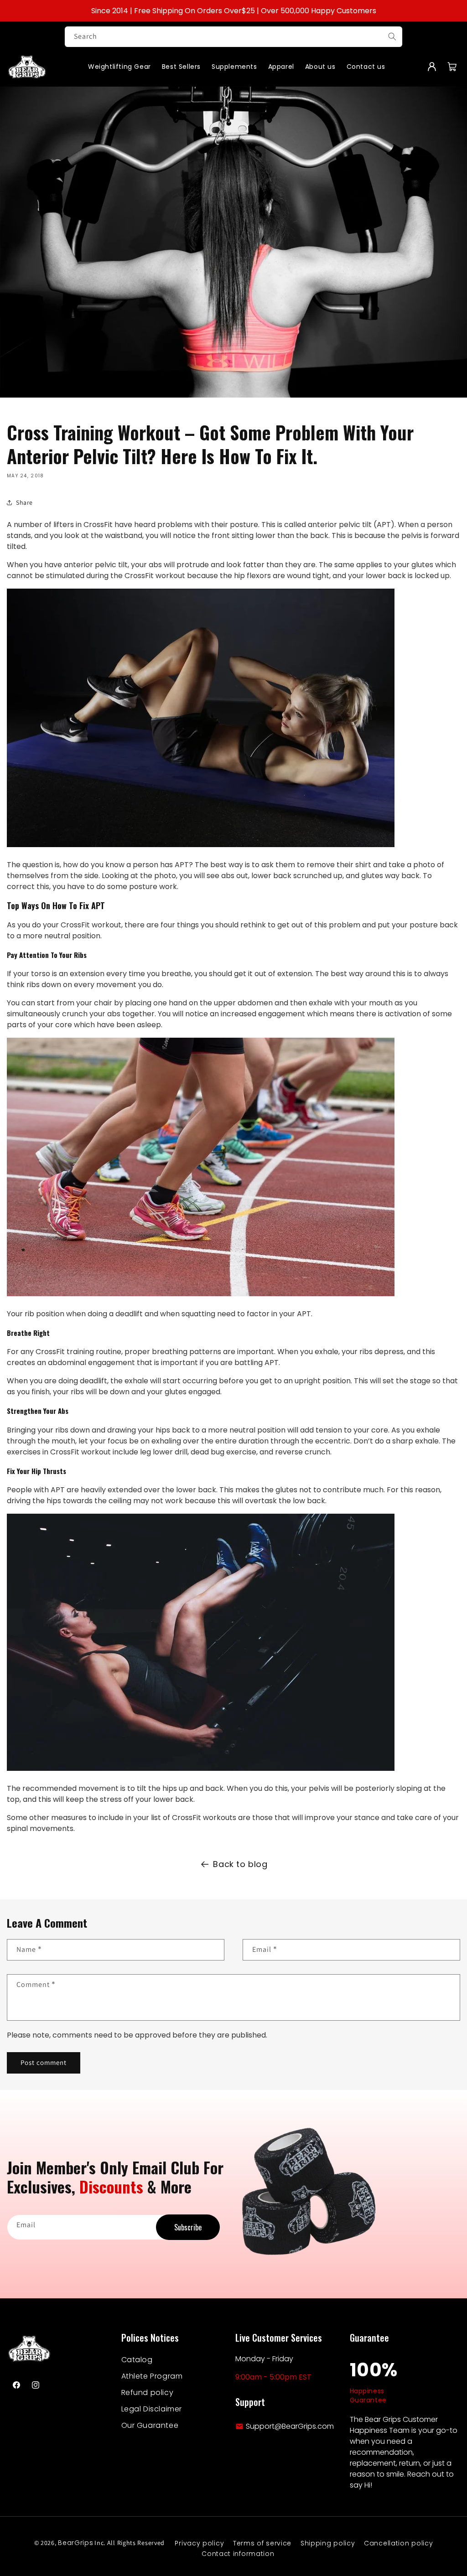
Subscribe (188, 2227)
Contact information (238, 2554)
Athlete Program (152, 2376)
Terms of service (262, 2543)
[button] (452, 67)
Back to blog (240, 1864)
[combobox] (233, 37)
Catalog (137, 2360)
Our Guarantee (150, 2425)
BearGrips (75, 2543)
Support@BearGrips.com (290, 2426)
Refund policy (148, 2392)
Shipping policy (328, 2543)
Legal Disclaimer (152, 2409)
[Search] (392, 36)
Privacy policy (199, 2543)
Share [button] (24, 502)
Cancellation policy (398, 2543)
